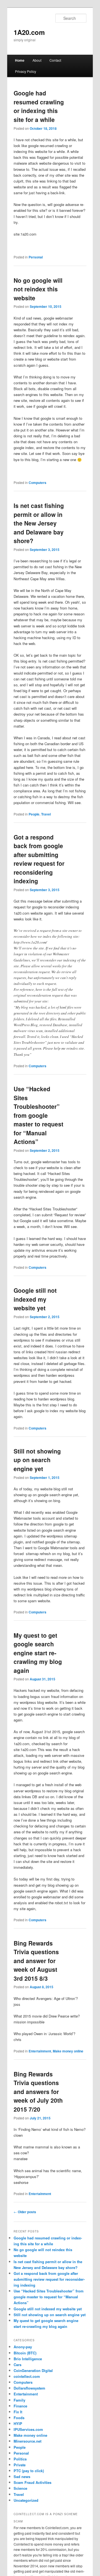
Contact (55, 60)
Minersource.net (27, 2441)
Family (19, 2400)
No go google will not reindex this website (38, 289)
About (37, 60)
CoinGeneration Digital (33, 2370)
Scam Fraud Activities (32, 2482)
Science (20, 2488)
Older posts (25, 2212)
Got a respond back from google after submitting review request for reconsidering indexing (39, 859)
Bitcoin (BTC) (25, 2353)
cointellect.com (27, 2376)
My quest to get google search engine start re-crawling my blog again (38, 1653)
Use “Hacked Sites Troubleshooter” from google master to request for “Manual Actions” (38, 1115)
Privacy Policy (26, 71)
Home (20, 60)
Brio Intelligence (28, 2359)
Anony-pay (23, 2347)
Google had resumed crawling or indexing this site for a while (39, 106)
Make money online (68, 2051)
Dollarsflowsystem (29, 2388)
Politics (20, 2459)
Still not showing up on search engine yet (37, 1460)
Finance (20, 2406)
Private (20, 2465)
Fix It (18, 2412)
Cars (17, 2365)
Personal (36, 257)
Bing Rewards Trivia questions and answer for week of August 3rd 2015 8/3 (36, 1961)
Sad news (22, 2477)
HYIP (18, 2423)
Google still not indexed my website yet (35, 1299)
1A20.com (29, 32)
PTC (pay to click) (29, 2471)
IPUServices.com (28, 2429)
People (34, 814)
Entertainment (40, 2051)
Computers (37, 483)
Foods (19, 2418)
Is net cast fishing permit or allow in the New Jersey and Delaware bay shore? (39, 523)
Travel (46, 814)
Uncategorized (26, 2500)
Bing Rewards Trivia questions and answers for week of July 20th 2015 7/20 (38, 2091)
